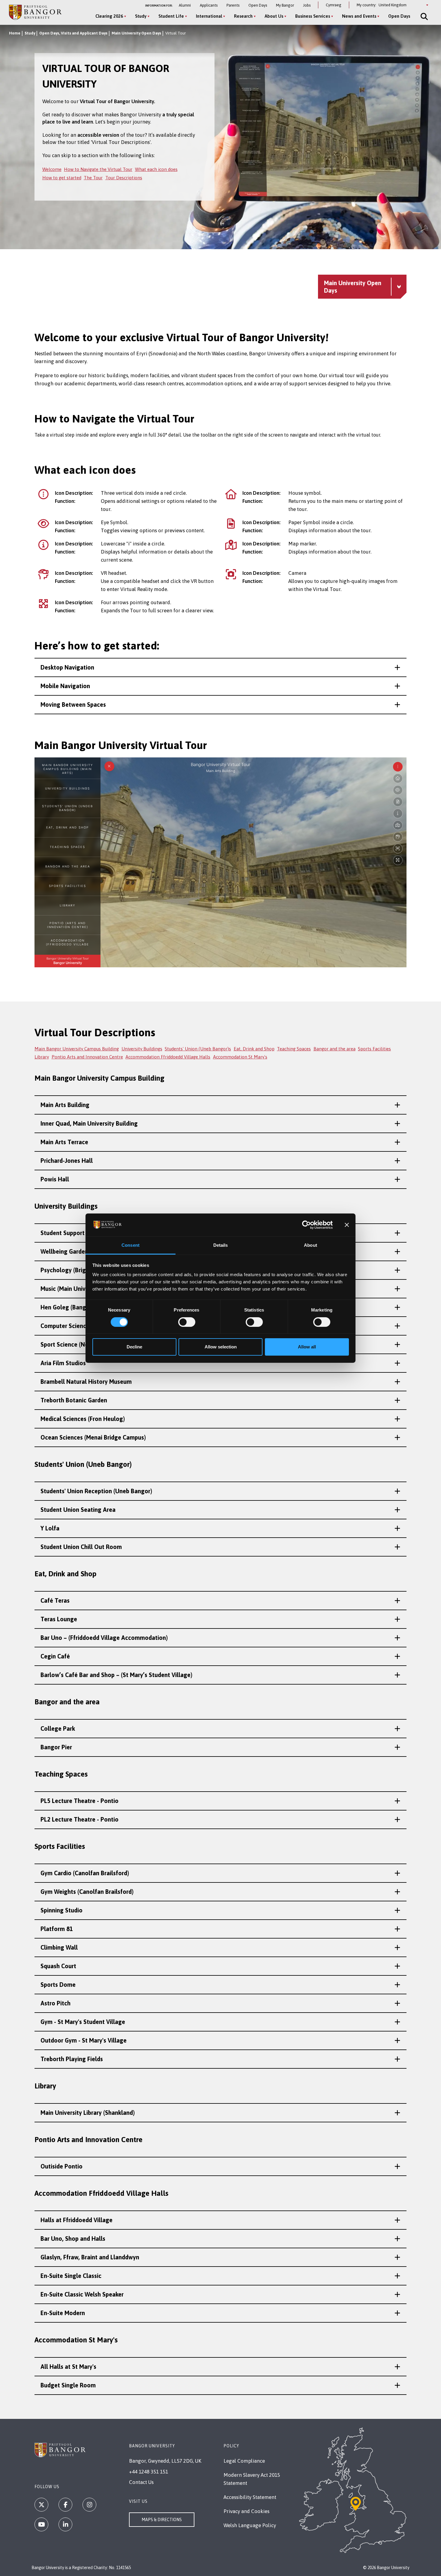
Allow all (307, 1347)
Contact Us (141, 2482)
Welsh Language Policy (250, 2525)
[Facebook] (65, 2505)
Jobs (307, 5)
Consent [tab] (130, 1245)
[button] (220, 667)
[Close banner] (347, 1225)
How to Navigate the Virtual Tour (98, 169)
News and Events (359, 16)
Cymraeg (334, 5)
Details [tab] (221, 1245)
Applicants (209, 5)
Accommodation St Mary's (240, 1057)
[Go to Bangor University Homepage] (35, 12)
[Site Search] (424, 16)
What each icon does (156, 169)
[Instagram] (89, 2505)
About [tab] (310, 1245)
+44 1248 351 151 (148, 2472)
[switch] (187, 1322)
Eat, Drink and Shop (254, 1049)
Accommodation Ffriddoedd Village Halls (168, 1057)
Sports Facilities (374, 1049)
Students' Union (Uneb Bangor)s (198, 1049)
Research (243, 16)
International (209, 16)
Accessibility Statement (250, 2497)
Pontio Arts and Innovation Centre (87, 1057)
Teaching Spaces (294, 1049)
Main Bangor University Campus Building (77, 1049)
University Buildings (142, 1049)
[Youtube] (41, 2524)
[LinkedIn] (65, 2524)
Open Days (258, 5)
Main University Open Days (136, 33)
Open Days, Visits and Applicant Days (73, 33)
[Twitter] (41, 2505)
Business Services (313, 16)
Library (42, 1057)
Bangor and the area (334, 1049)
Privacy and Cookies (246, 2511)
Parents (233, 5)
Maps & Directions (162, 2520)
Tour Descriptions (124, 178)
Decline (134, 1347)
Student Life (171, 16)
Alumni (185, 5)
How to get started (62, 178)
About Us (274, 16)
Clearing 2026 (109, 16)
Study (141, 16)
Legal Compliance (244, 2461)
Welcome (52, 169)
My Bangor (285, 5)
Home (15, 33)
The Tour (93, 178)
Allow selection (221, 1347)
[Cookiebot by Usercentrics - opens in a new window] (306, 1225)
